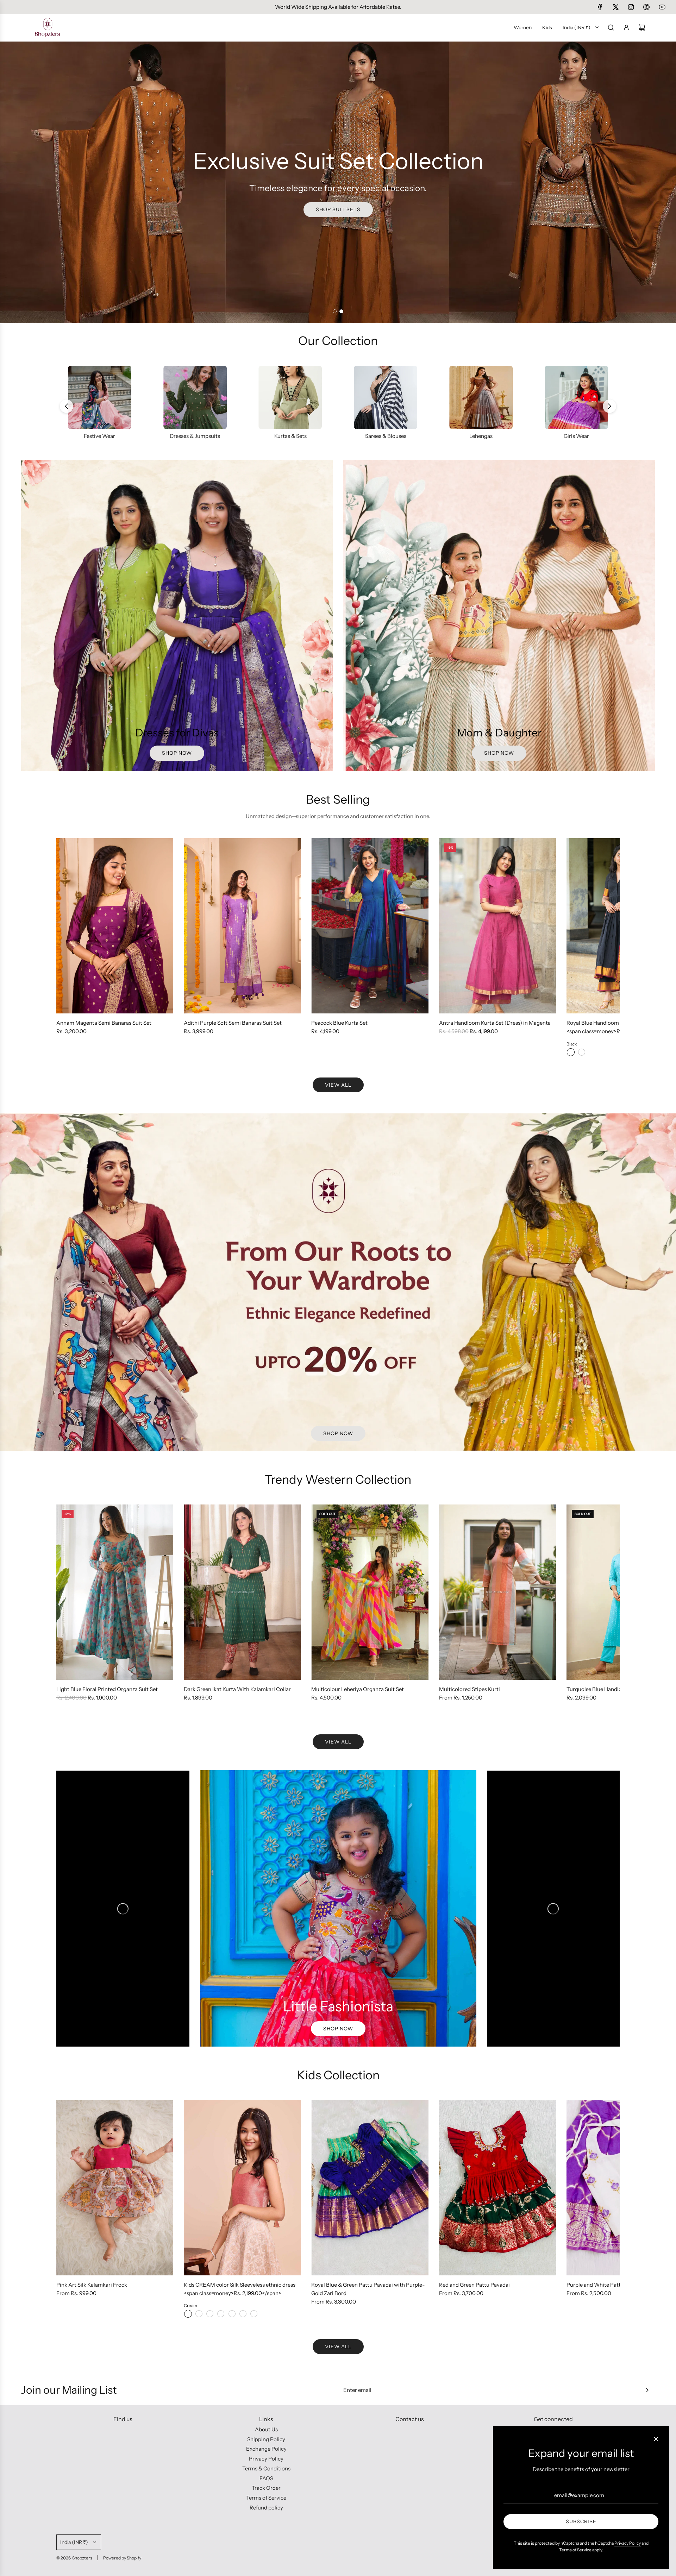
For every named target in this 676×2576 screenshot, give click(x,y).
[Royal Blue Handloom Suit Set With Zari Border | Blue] (582, 1052)
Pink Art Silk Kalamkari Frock (92, 2285)
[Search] (611, 27)
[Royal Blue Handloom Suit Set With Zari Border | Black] (571, 1052)
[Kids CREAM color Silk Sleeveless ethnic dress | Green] (243, 2314)
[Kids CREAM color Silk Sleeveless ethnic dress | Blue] (232, 2314)
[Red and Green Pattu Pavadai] (497, 2187)
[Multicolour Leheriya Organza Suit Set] (370, 1592)
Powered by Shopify (122, 2558)
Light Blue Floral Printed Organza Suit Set (107, 1689)
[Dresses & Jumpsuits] (290, 397)
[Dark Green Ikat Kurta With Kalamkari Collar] (242, 1592)
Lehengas (576, 436)
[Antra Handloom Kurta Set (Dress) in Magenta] (497, 926)
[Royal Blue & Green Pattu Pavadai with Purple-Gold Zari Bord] (370, 2187)
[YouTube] (662, 7)
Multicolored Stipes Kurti (470, 1689)
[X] (615, 7)
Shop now (177, 753)
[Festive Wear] (195, 397)
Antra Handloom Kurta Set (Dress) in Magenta (495, 1023)
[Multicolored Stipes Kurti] (497, 1592)
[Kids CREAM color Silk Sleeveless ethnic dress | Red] (254, 2314)
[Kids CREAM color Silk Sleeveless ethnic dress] (242, 2187)
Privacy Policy (628, 2543)
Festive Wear (195, 436)
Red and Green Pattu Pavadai (474, 2285)
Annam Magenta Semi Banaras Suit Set (104, 1023)
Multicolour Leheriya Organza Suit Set (358, 1689)
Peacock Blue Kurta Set (339, 1023)
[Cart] (642, 27)
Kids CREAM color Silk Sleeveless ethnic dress (240, 2285)
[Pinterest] (646, 7)
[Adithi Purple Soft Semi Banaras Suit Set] (242, 926)
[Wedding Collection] (100, 397)
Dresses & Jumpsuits (290, 436)
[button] (609, 406)
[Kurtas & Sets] (386, 397)
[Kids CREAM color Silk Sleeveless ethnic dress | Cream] (188, 2314)
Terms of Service (575, 2550)
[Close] (656, 2439)
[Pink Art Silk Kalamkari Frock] (115, 2187)
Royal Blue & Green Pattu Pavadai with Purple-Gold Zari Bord (368, 2289)
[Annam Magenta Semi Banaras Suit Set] (115, 926)
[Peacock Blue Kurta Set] (370, 926)
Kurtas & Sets (386, 436)
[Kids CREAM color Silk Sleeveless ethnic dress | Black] (210, 2314)
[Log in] (626, 27)
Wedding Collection (100, 436)
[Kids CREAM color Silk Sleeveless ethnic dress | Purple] (199, 2314)
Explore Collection (338, 209)
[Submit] (647, 2390)
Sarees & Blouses (481, 436)
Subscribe (581, 2521)
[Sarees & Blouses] (481, 397)
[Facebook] (600, 7)
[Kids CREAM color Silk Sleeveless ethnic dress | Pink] (221, 2314)
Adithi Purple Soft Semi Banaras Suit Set (233, 1023)
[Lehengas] (576, 397)
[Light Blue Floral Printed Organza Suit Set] (115, 1592)
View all (338, 1085)
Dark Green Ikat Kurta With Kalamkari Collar (237, 1689)
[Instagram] (631, 7)
